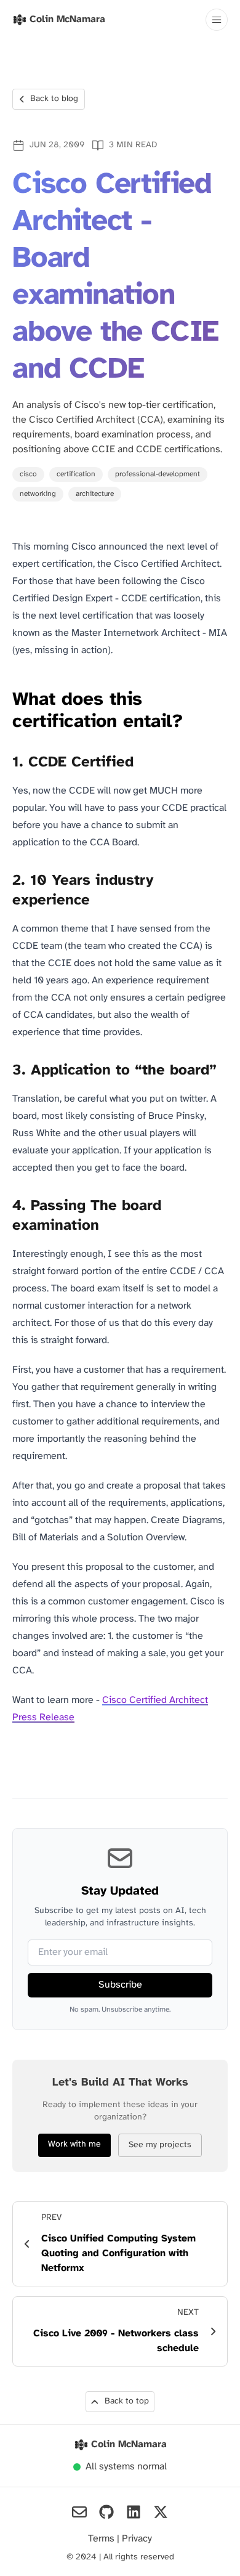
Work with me (74, 2144)
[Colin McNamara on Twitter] (161, 2512)
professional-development (158, 474)
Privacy (137, 2539)
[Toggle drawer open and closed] (217, 20)
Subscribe (120, 1985)
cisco (28, 474)
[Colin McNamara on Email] (79, 2512)
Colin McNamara (129, 2444)
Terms (102, 2539)
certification (76, 474)
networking (38, 494)
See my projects (160, 2145)
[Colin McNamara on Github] (106, 2512)
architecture (95, 494)
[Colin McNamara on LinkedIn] (134, 2512)
